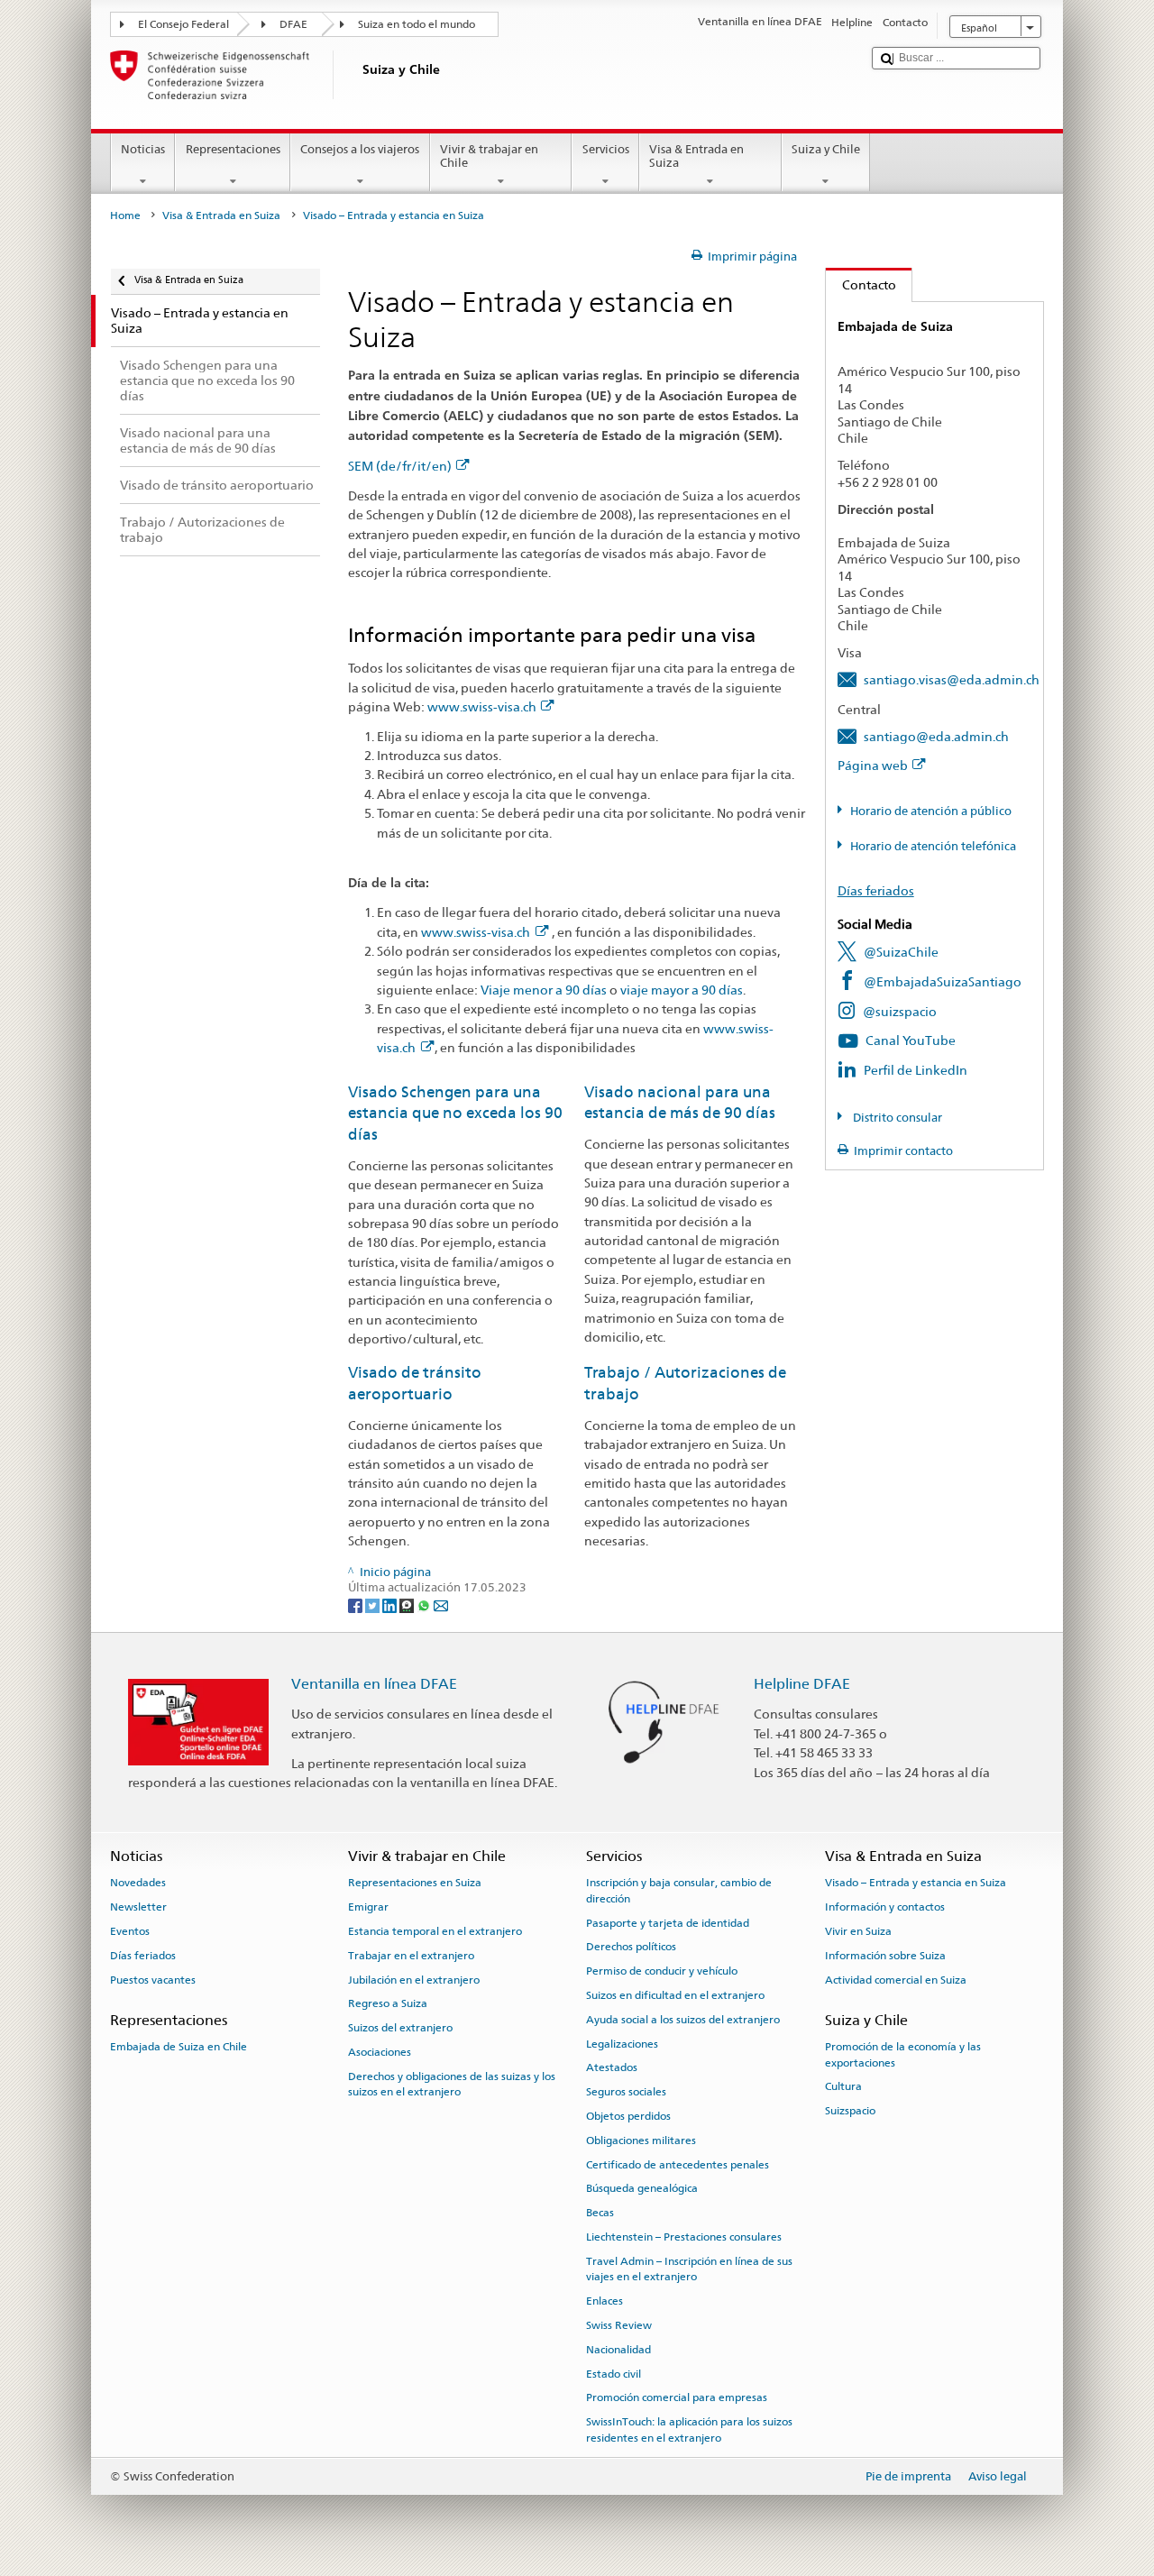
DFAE (293, 24)
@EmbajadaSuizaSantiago (943, 981)
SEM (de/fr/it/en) (400, 466)
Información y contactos (885, 1907)
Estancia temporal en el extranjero (435, 1931)
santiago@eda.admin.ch (936, 736)
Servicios (606, 149)
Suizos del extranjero (400, 2028)
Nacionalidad (618, 2350)
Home (125, 215)
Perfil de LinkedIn (916, 1070)
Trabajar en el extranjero (411, 1956)
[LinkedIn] (391, 1604)
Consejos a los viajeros (360, 149)
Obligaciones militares (641, 2141)
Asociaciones (380, 2052)
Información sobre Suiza (885, 1956)
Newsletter (138, 1907)
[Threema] (408, 1604)
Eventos (130, 1931)
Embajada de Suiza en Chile (179, 2047)
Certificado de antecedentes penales (678, 2165)
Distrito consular (896, 1118)
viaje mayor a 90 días (682, 990)
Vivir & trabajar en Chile (489, 156)
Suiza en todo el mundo (417, 24)
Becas (600, 2213)
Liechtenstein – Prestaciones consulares (684, 2237)
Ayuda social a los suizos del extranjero (683, 2020)
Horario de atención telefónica (933, 846)
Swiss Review (619, 2325)
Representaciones (233, 149)
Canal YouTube (911, 1040)
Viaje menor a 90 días (544, 990)
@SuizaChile (901, 952)
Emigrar (368, 1907)
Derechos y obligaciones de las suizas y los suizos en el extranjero (452, 2084)
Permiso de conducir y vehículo (662, 1971)
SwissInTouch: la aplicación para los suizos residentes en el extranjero (689, 2429)
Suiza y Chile (826, 149)
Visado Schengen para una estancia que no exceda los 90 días (455, 1113)
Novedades (138, 1883)
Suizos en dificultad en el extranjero (675, 1995)
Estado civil (614, 2373)
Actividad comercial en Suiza (896, 1979)
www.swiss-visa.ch (482, 706)
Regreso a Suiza (388, 2003)
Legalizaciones (622, 2043)
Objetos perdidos (628, 2116)
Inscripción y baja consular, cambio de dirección (679, 1890)
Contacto (861, 284)
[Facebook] (357, 1604)
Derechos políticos (631, 1947)
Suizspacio (850, 2111)
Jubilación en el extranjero (414, 1979)
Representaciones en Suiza (415, 1883)
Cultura (843, 2086)
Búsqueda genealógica (642, 2188)
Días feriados (876, 890)
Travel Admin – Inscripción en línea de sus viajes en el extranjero (689, 2269)
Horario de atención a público (931, 811)
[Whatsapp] (425, 1604)
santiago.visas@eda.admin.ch (952, 679)
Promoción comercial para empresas (677, 2397)
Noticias (143, 149)
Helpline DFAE (802, 1684)
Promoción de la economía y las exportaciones (903, 2054)
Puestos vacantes (153, 1979)
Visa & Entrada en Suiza (696, 156)
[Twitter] (374, 1604)
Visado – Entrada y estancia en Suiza (916, 1883)
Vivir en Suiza (858, 1931)
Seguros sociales (626, 2092)
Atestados (612, 2067)
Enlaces (604, 2301)
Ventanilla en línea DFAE (374, 1684)
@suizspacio (900, 1011)
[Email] (441, 1604)
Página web (873, 765)
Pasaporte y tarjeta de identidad (668, 1922)
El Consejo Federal (183, 24)
